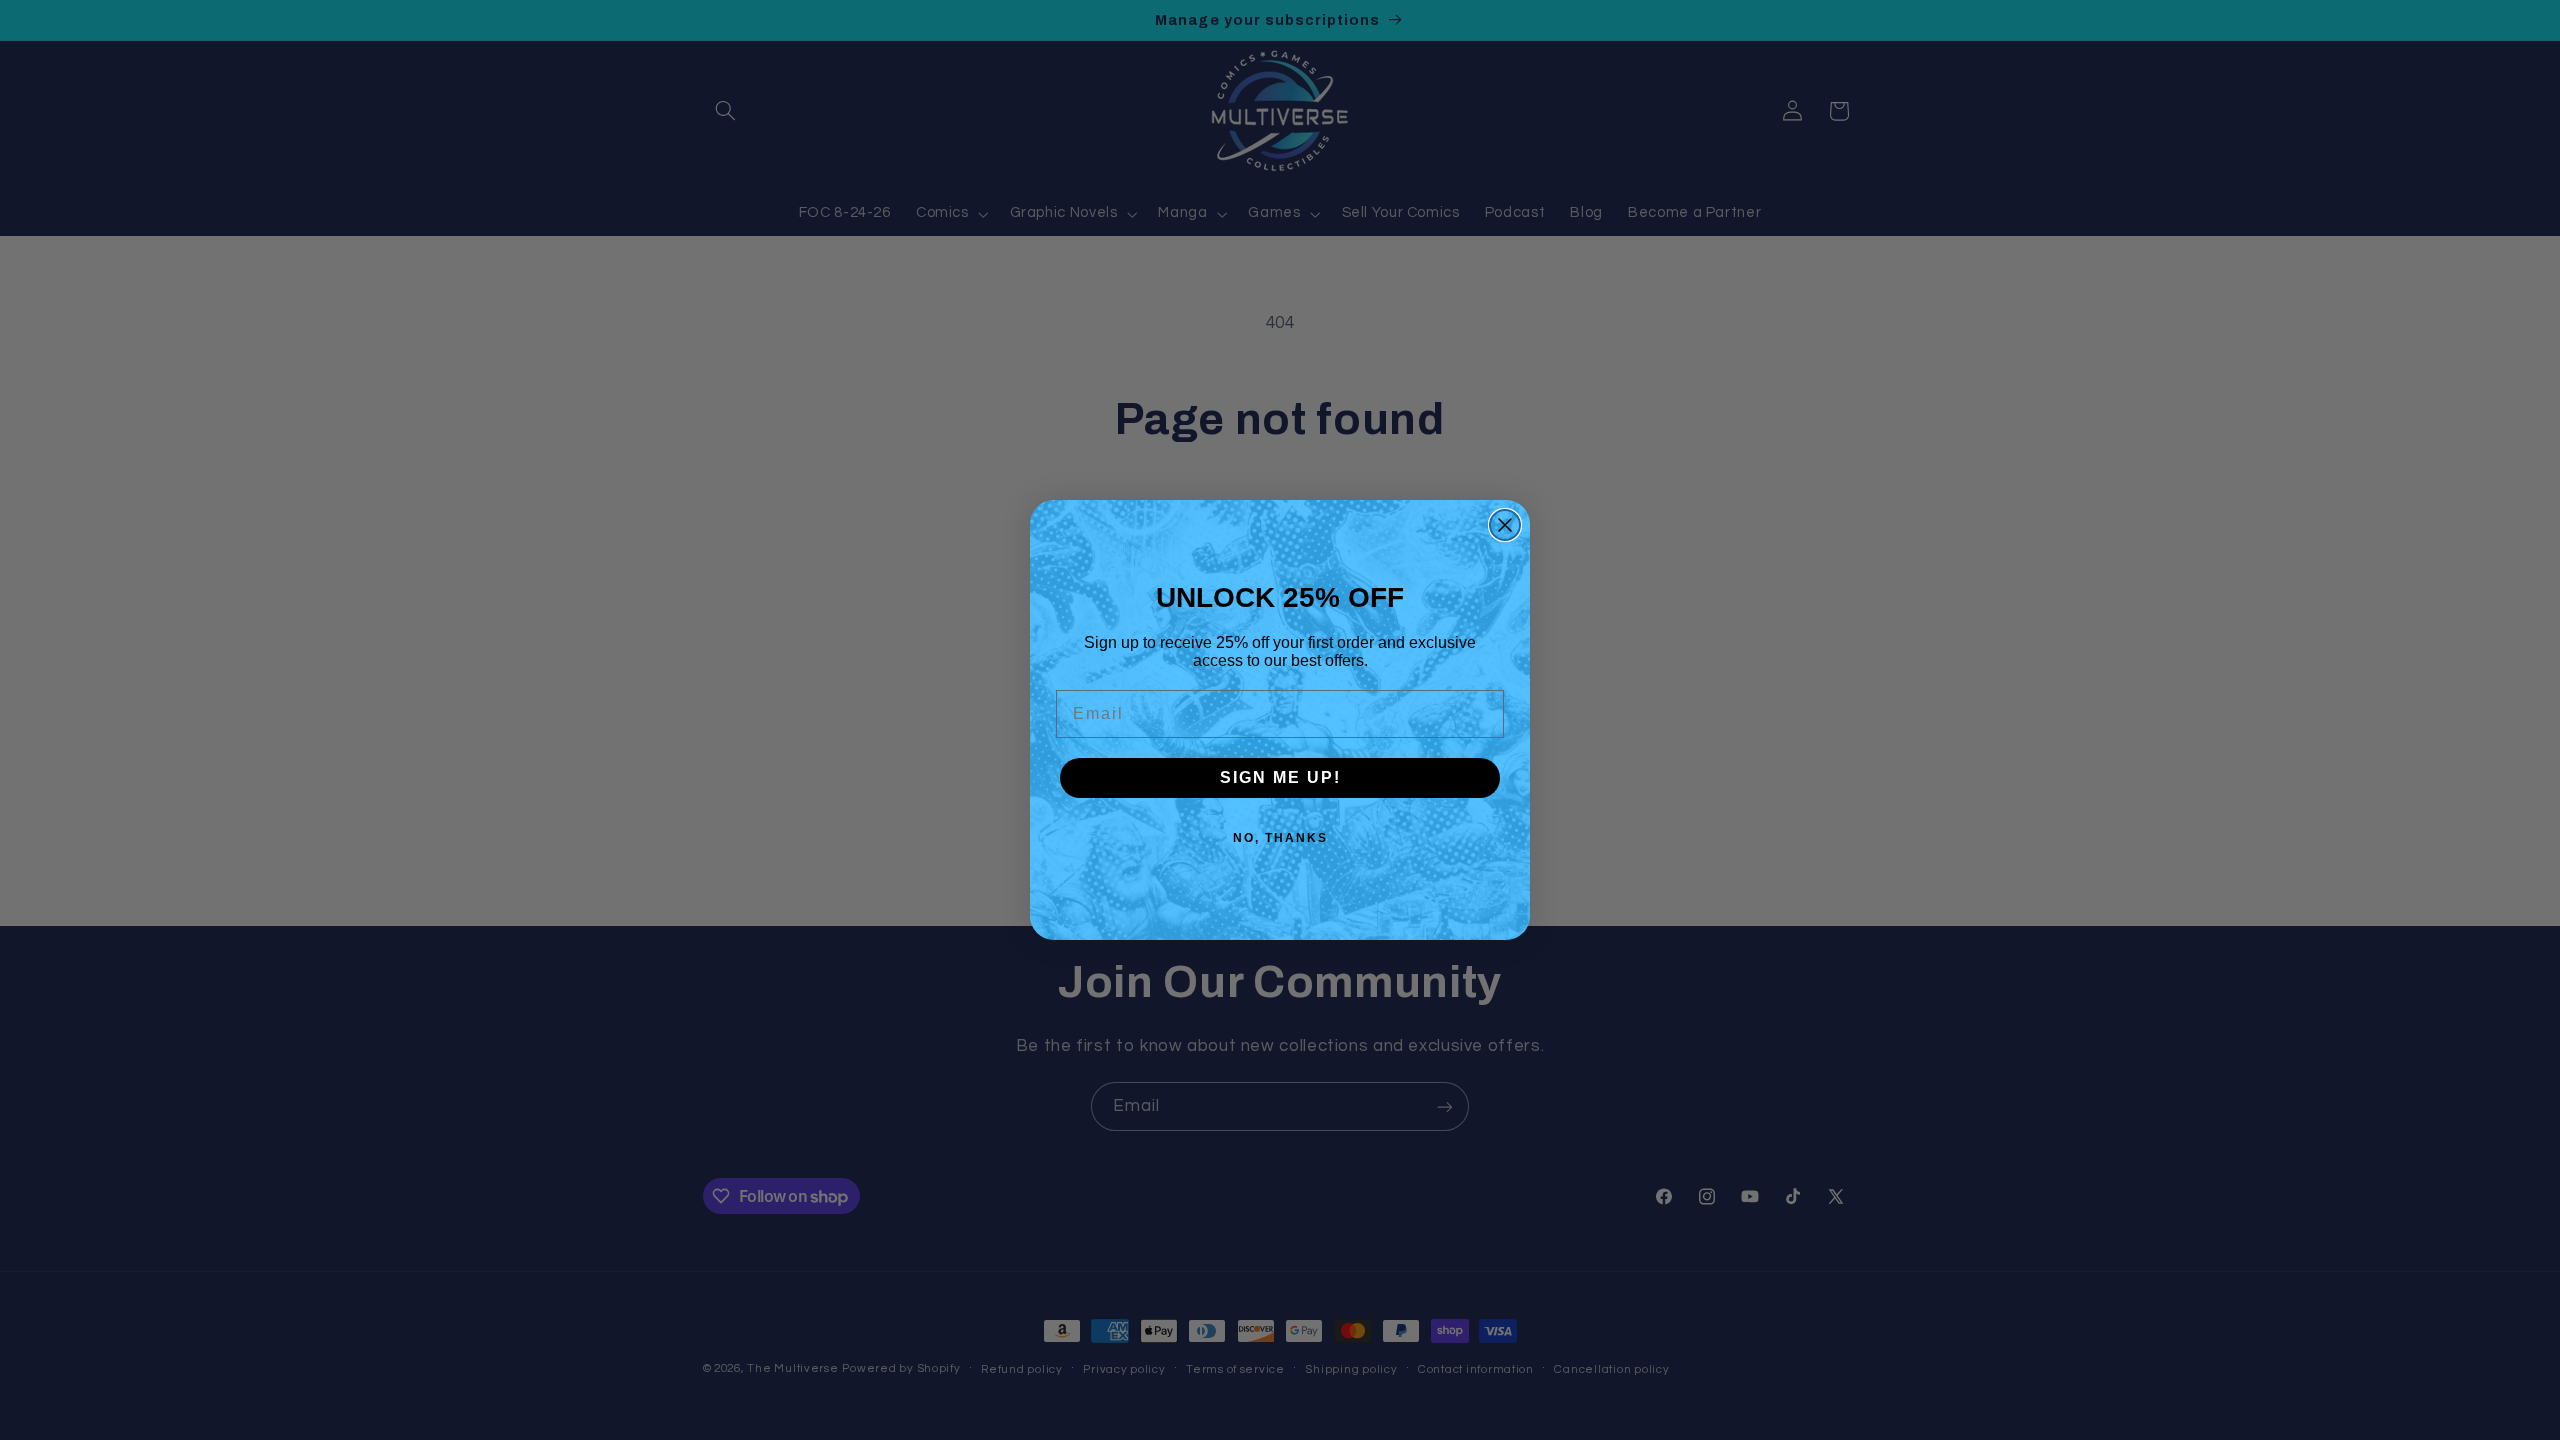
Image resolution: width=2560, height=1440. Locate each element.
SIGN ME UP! (1280, 777)
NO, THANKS (1280, 838)
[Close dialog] (1505, 525)
